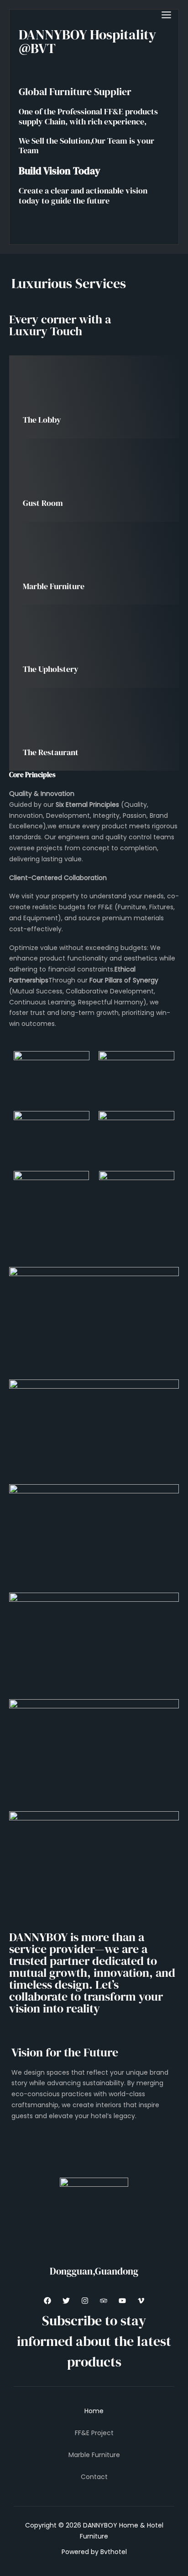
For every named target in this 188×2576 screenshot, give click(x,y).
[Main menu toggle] (166, 15)
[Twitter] (66, 2301)
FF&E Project (94, 2433)
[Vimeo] (141, 2301)
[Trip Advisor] (104, 2301)
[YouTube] (122, 2301)
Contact (94, 2477)
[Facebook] (47, 2301)
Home (94, 2411)
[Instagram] (85, 2301)
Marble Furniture (94, 2455)
